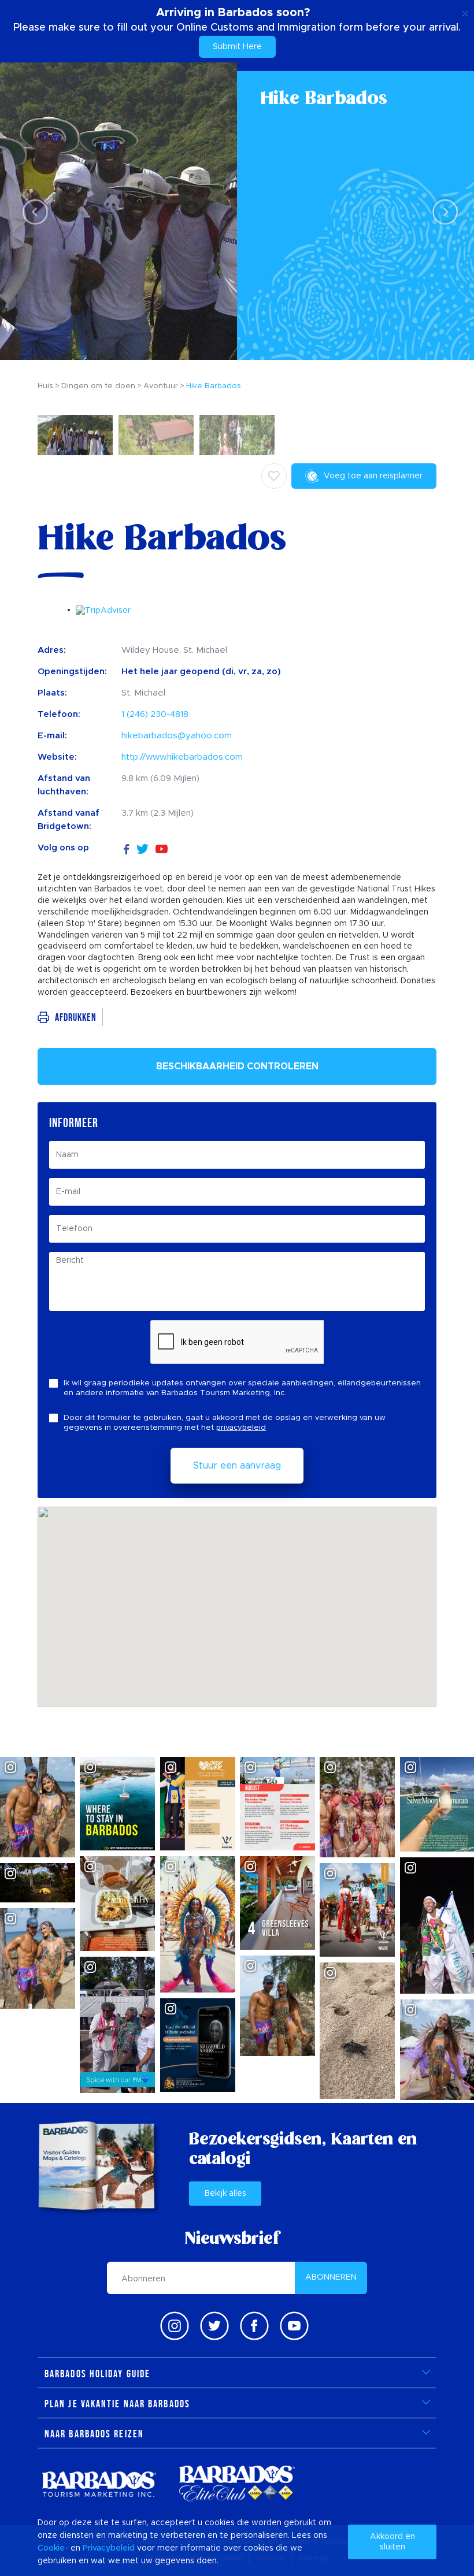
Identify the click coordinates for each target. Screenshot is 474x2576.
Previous (32, 212)
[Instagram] (175, 2326)
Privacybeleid (109, 2548)
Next (442, 212)
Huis (45, 386)
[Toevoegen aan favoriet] (274, 476)
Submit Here (237, 47)
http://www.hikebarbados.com (182, 757)
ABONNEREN (331, 2277)
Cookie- (53, 2548)
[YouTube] (162, 848)
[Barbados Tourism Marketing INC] (99, 2484)
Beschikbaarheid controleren (237, 1066)
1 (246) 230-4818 (155, 714)
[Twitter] (142, 848)
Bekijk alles (225, 2194)
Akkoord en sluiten (392, 2542)
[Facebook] (127, 848)
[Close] (465, 12)
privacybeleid (241, 1428)
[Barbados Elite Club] (237, 2484)
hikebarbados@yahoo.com (177, 736)
